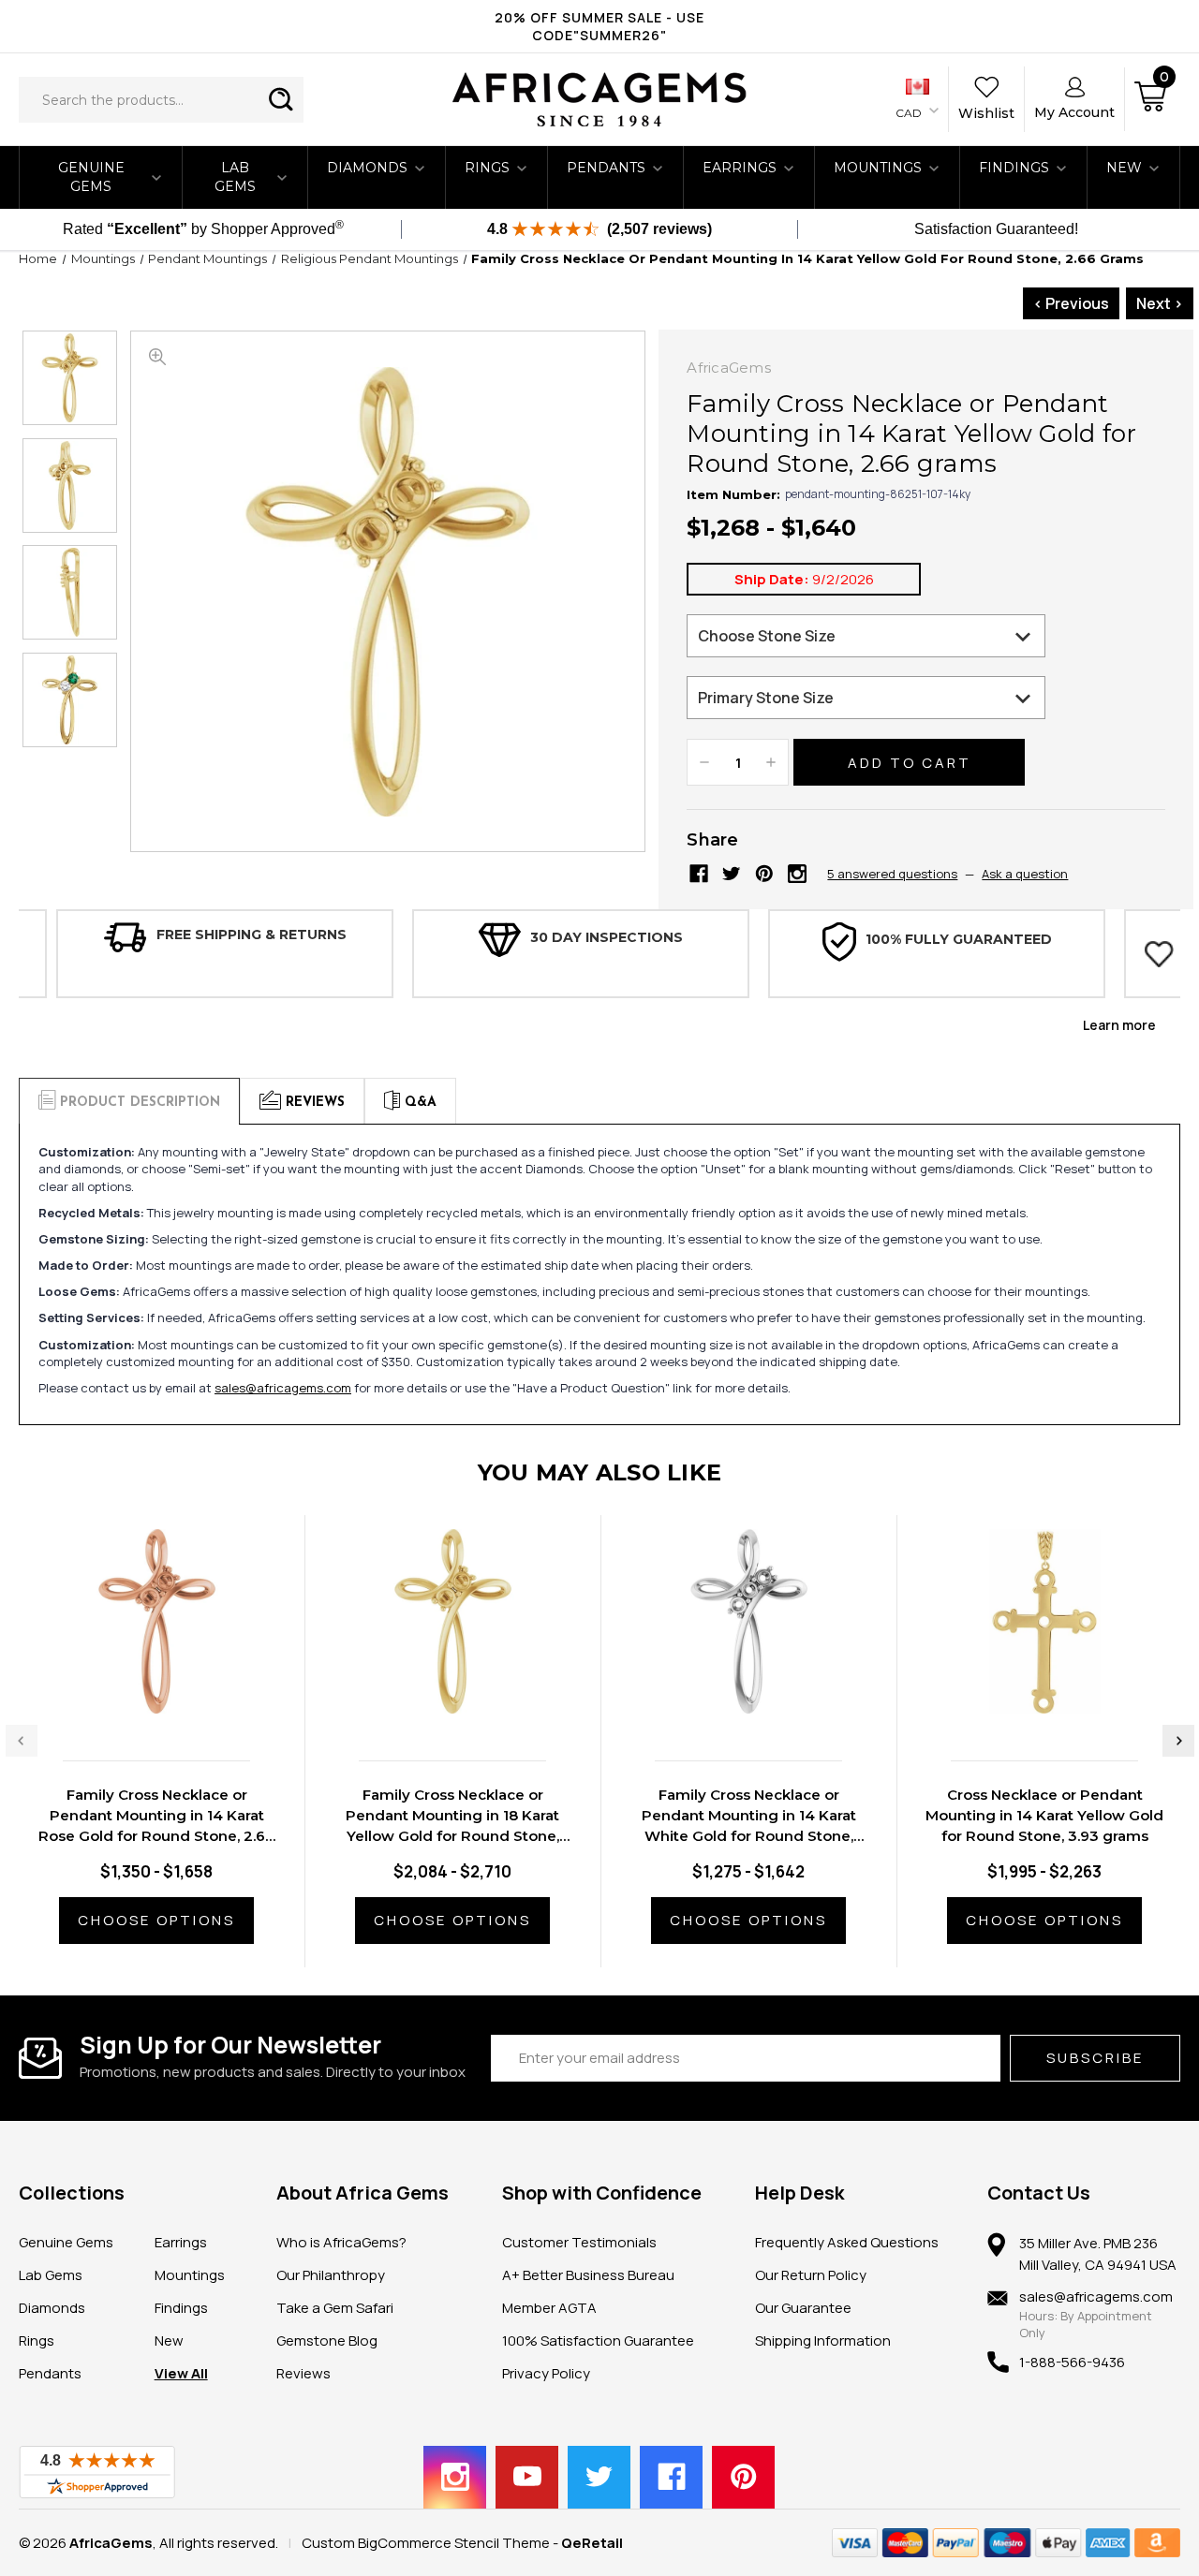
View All (181, 2373)
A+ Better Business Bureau (588, 2275)
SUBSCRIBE (1095, 2058)
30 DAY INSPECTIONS (607, 937)
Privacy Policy (546, 2373)
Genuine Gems (91, 177)
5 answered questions (892, 874)
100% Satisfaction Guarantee (598, 2340)
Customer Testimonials (579, 2242)
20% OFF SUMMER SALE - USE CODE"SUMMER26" (599, 26)
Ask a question (1025, 874)
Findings (1014, 168)
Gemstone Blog (327, 2340)
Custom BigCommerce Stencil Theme (426, 2543)
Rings (487, 168)
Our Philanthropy (331, 2275)
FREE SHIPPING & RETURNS (252, 935)
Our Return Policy (811, 2275)
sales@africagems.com (283, 1388)
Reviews (303, 2373)
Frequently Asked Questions (847, 2242)
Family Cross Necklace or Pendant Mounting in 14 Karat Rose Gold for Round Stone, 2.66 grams (156, 1816)
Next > (1160, 303)
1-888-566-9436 (1072, 2362)
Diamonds (367, 168)
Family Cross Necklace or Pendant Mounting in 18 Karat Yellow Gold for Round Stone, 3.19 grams (452, 1816)
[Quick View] (138, 1702)
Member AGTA (549, 2308)
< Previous (1071, 303)
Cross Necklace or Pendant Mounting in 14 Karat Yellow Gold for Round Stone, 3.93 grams (1044, 1815)
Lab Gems (235, 177)
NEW (1124, 168)
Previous (22, 1741)
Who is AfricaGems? (341, 2242)
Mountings (878, 168)
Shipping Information (823, 2340)
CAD (910, 113)
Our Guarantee (803, 2308)
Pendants (606, 168)
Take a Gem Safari (335, 2308)
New (169, 2340)
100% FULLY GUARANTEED (959, 939)
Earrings (740, 168)
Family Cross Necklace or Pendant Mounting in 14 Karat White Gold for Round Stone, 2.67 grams (749, 1816)
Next (1178, 1741)
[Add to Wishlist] (175, 1702)
